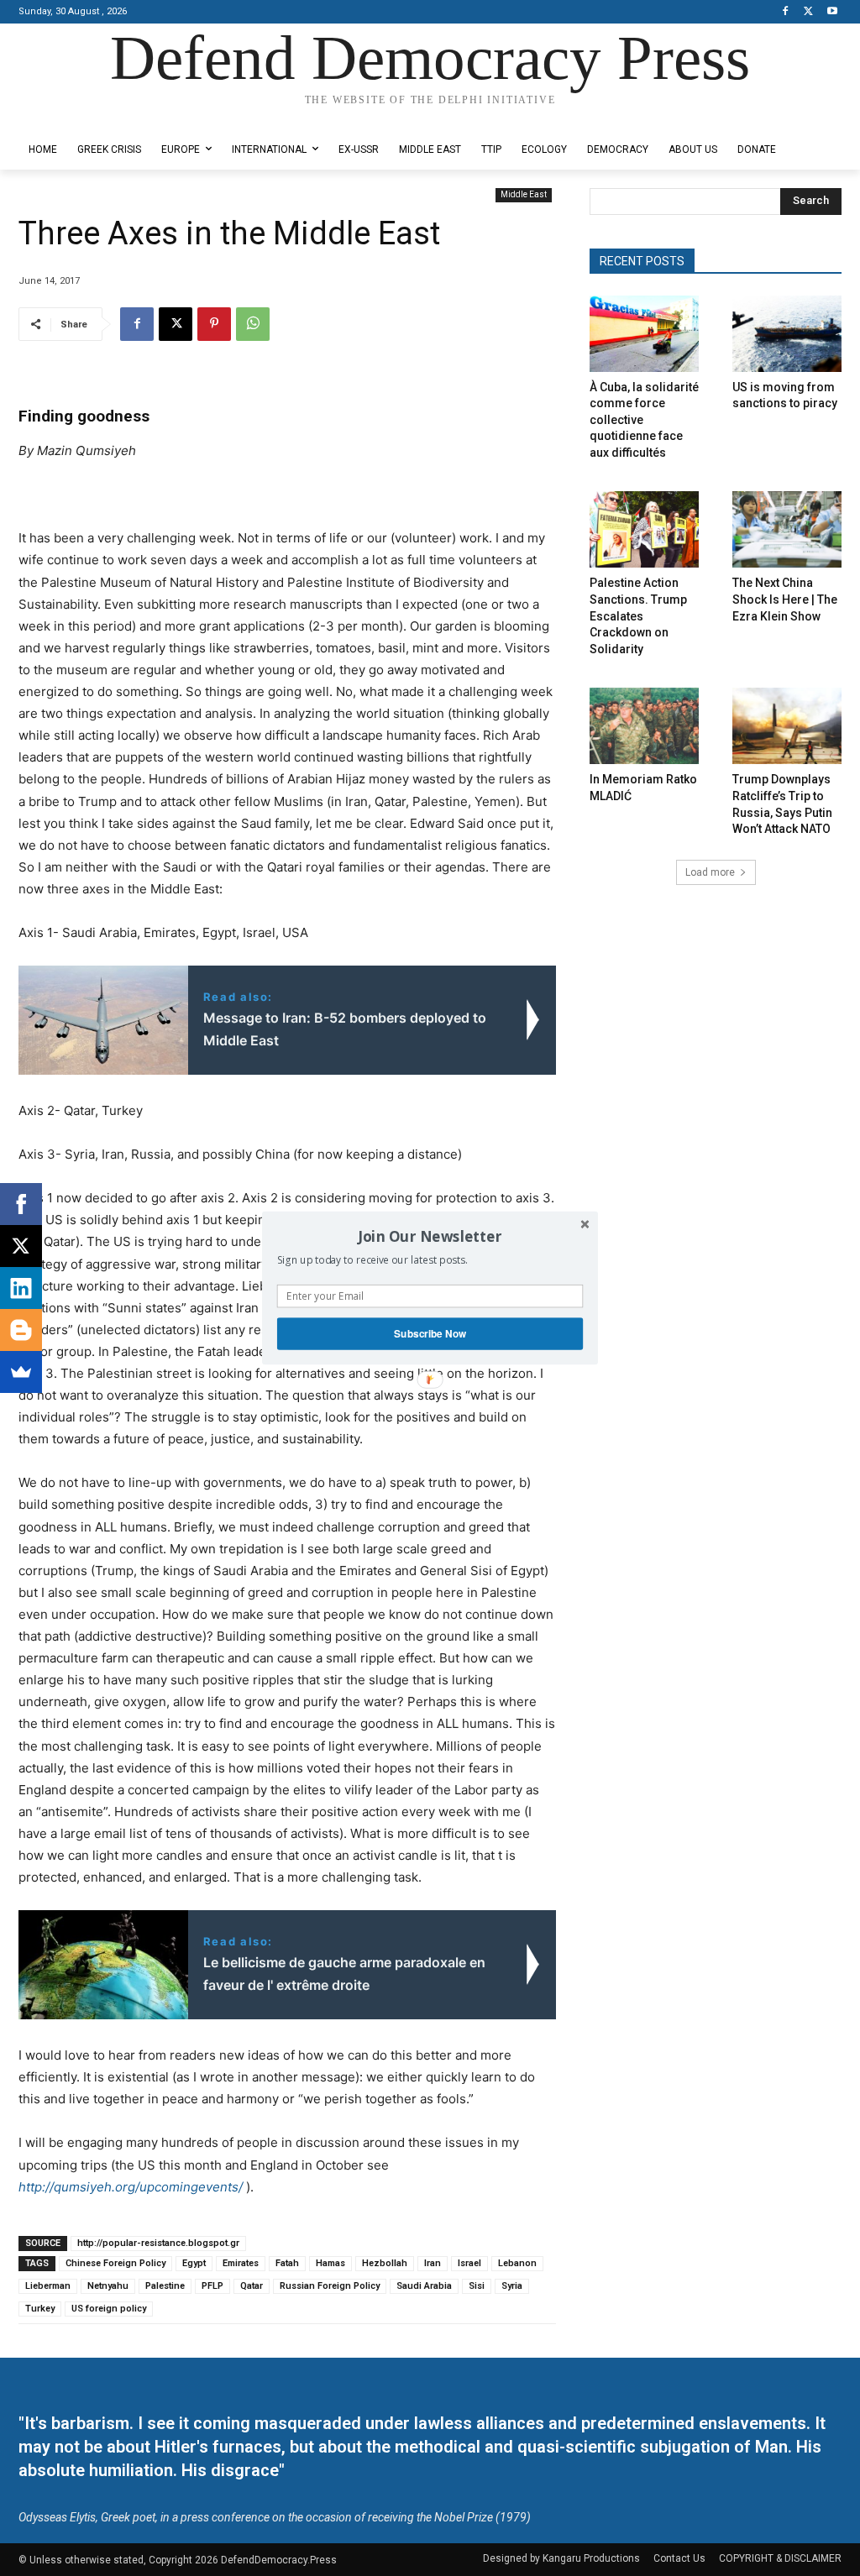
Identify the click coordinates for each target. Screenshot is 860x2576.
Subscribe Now (430, 1334)
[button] (430, 1236)
